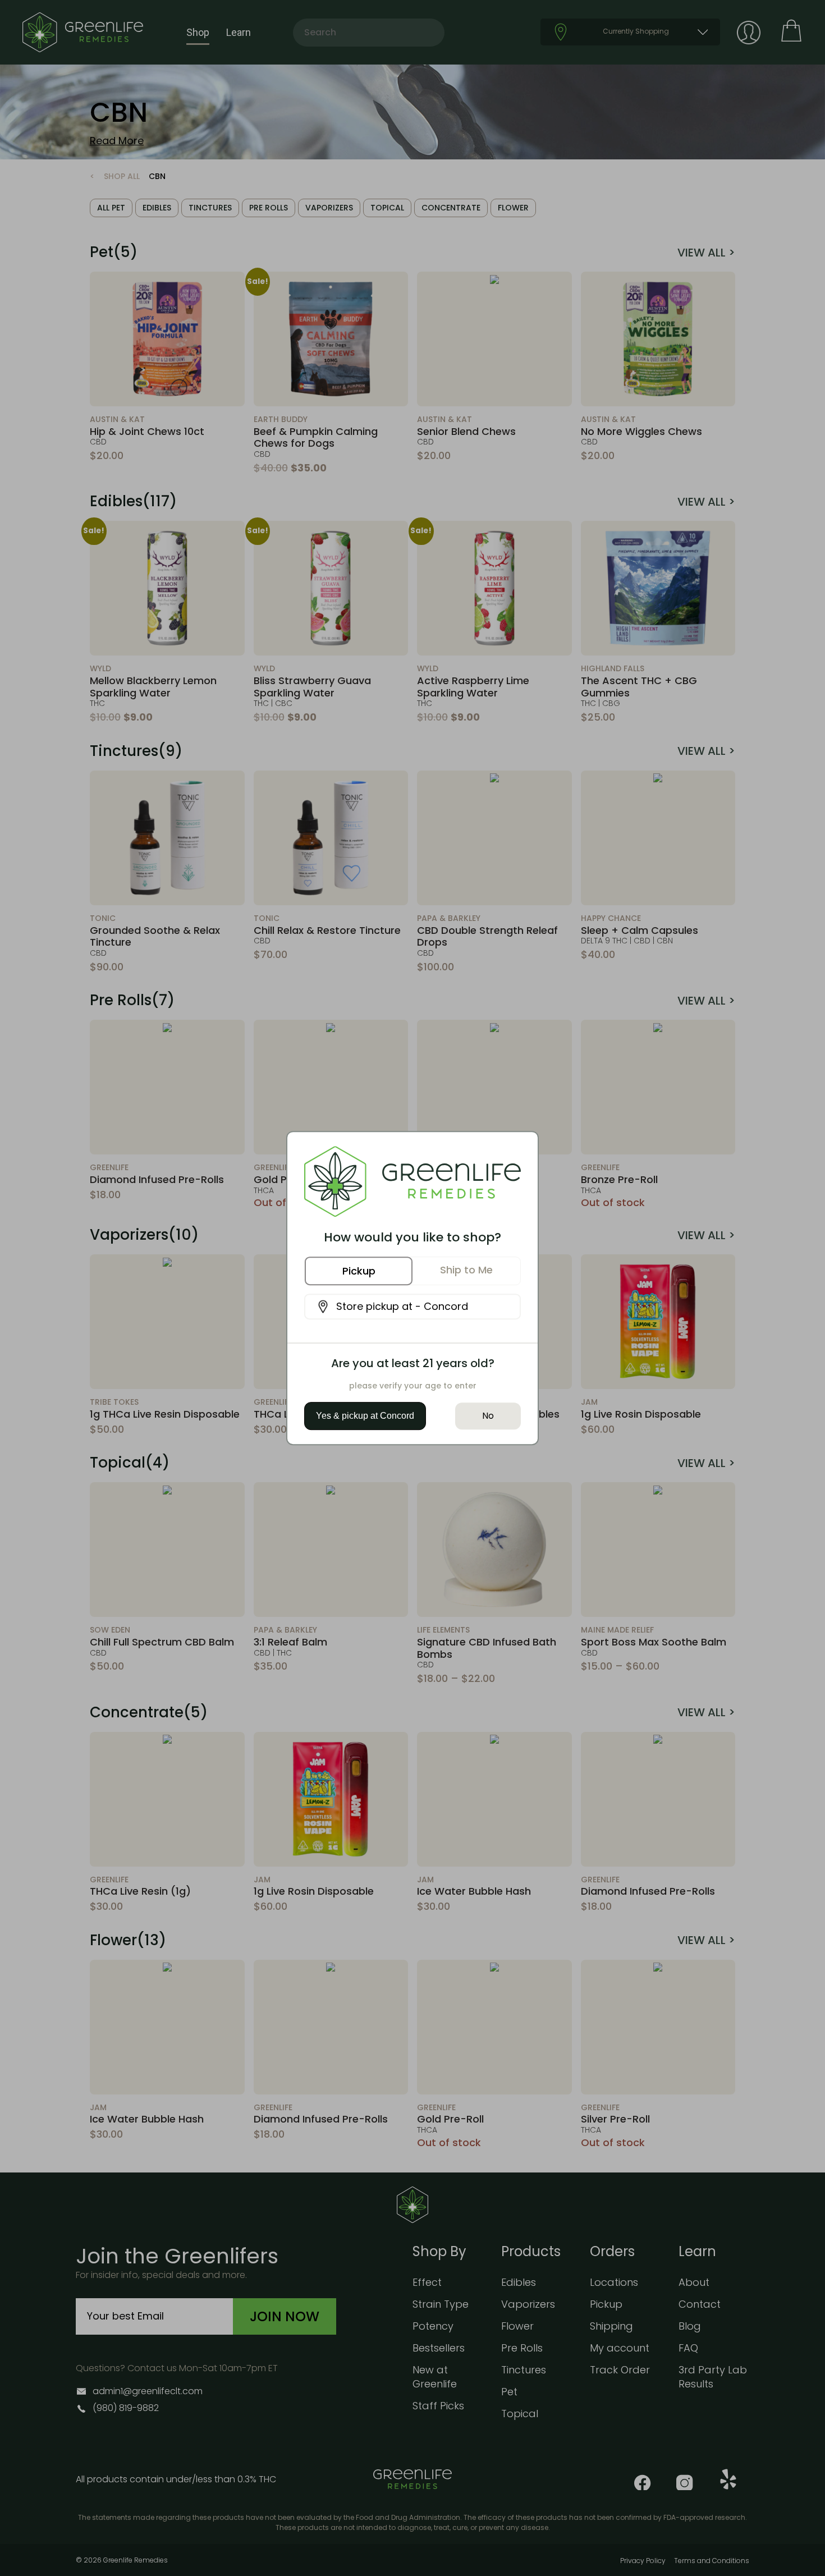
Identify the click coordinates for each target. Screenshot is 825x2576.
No (488, 1416)
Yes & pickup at (365, 1416)
